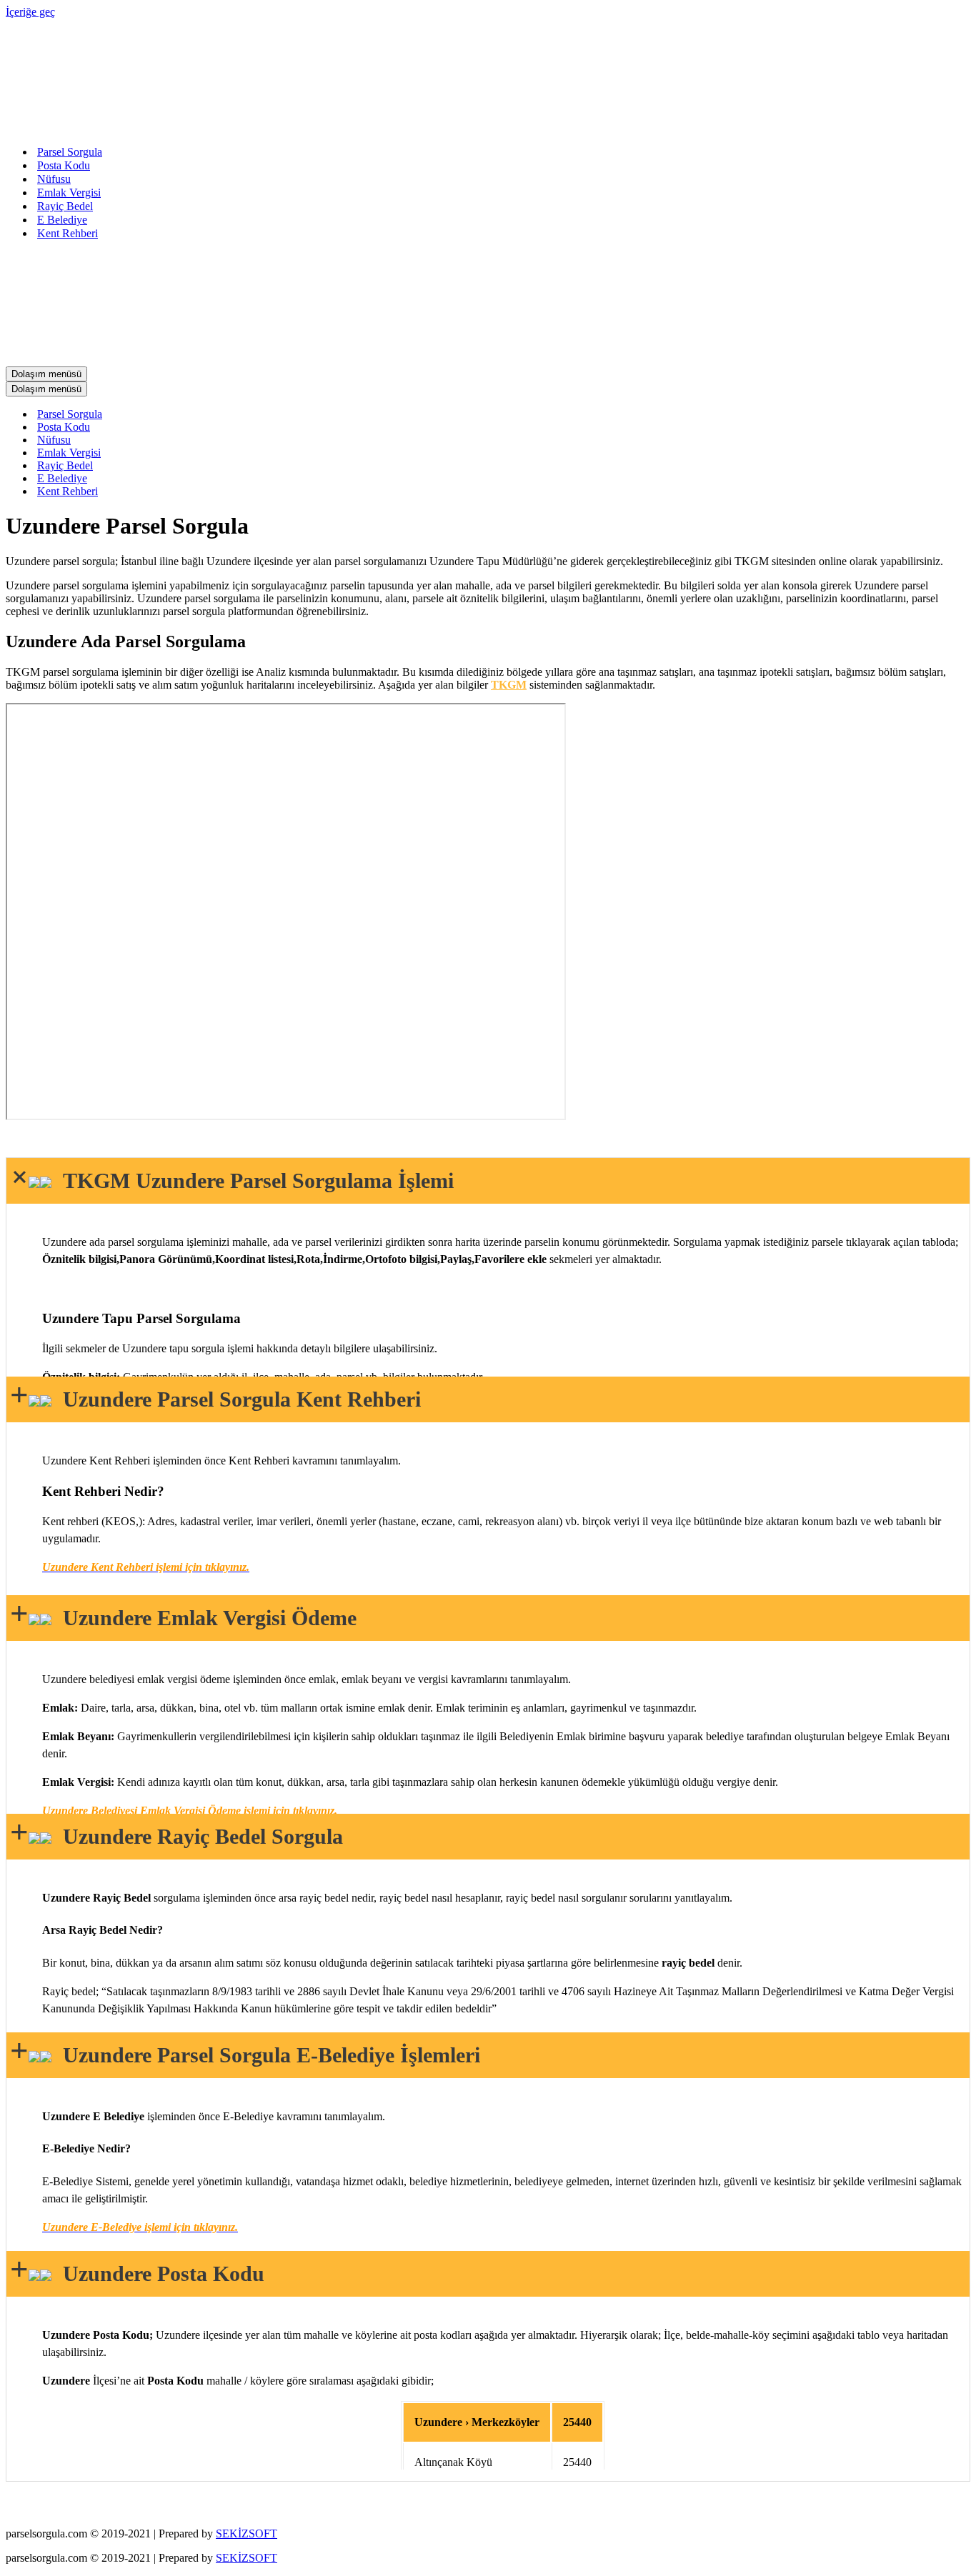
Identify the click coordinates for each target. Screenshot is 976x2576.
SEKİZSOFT (247, 2533)
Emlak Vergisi (69, 193)
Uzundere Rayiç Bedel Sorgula (197, 1836)
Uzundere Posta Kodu (158, 2273)
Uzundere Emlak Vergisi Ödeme (204, 1618)
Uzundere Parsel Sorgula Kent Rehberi (236, 1399)
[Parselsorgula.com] (292, 127)
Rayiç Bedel (65, 206)
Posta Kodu (64, 165)
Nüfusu (54, 179)
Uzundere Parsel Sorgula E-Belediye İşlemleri (266, 2055)
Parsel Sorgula (70, 152)
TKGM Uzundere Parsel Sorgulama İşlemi (253, 1180)
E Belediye (62, 220)
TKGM (509, 685)
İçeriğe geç (30, 12)
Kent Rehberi (68, 233)
